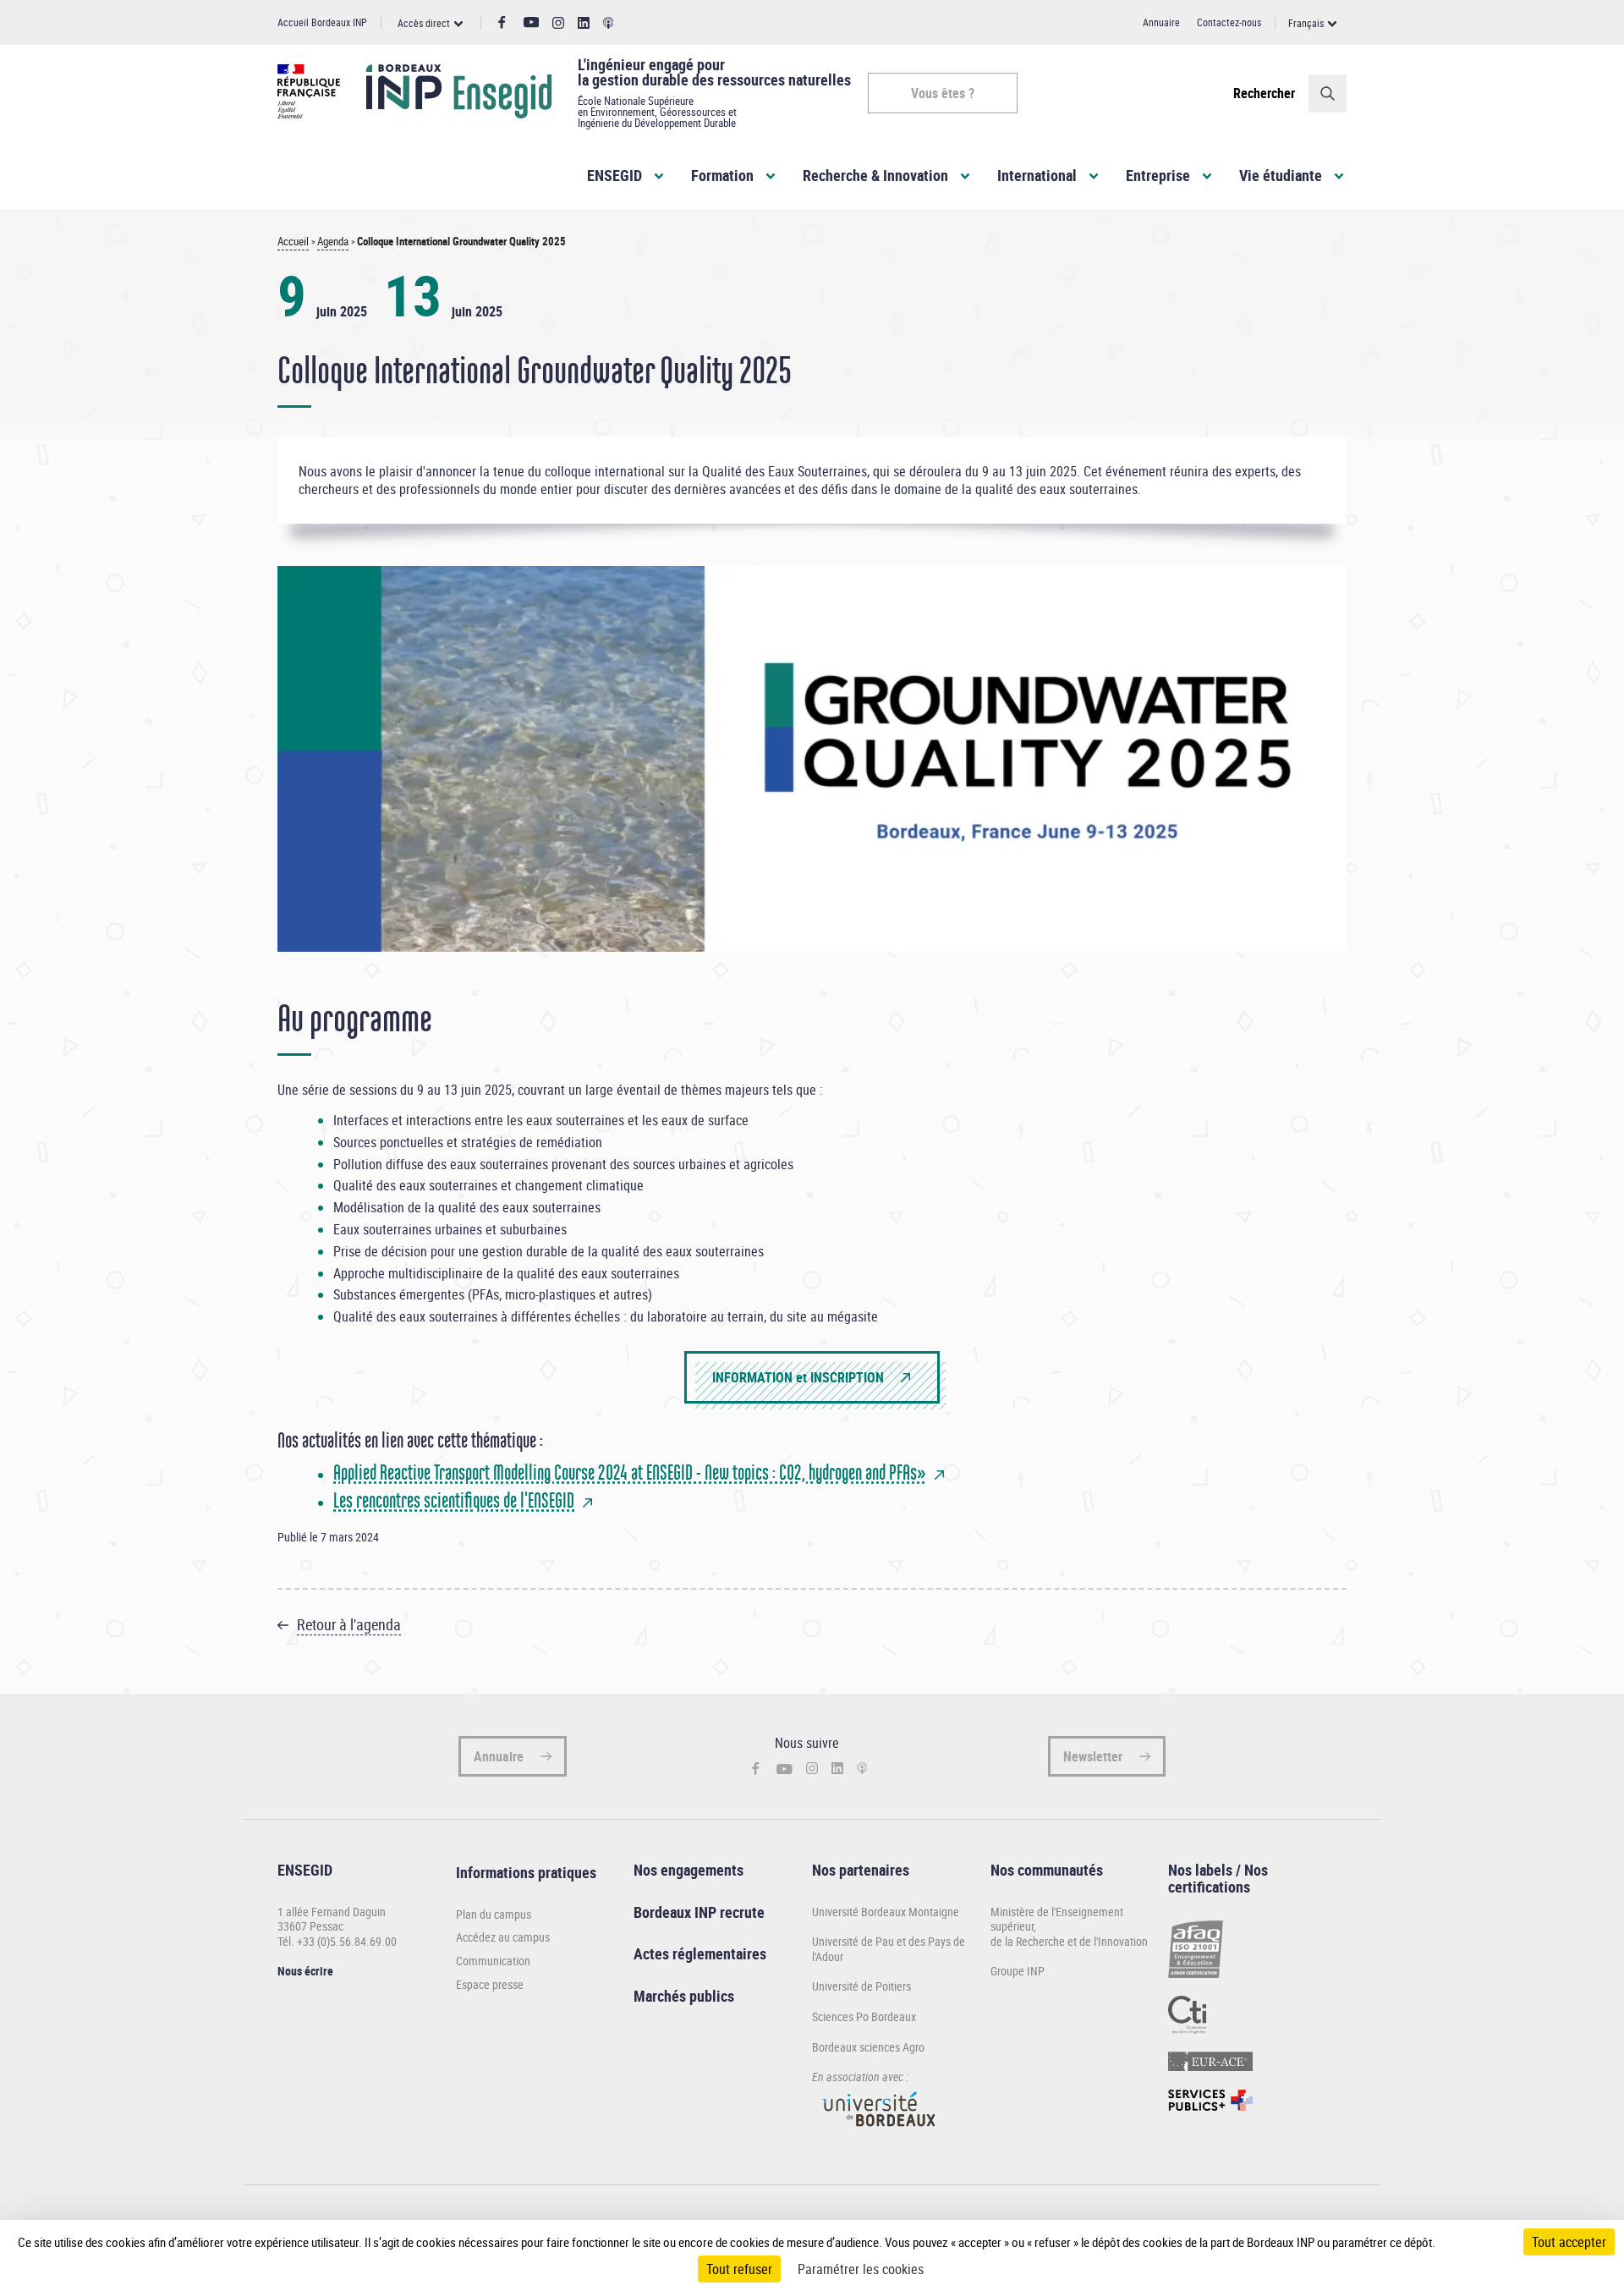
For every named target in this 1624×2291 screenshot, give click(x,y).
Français (1306, 23)
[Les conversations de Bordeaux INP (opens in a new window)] (609, 23)
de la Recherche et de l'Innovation (1069, 1941)
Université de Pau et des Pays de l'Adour (889, 1949)
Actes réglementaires (700, 1953)
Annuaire (1161, 22)
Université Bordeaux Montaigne (886, 1912)
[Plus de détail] (1471, 2242)
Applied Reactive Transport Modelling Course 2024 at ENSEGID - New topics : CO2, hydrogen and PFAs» (630, 1472)
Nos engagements (689, 1870)
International (1037, 175)
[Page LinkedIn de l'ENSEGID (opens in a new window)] (584, 23)
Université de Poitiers (861, 1986)
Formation (722, 175)
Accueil (293, 242)
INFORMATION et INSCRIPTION (798, 1377)
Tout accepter (1569, 2242)
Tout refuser (739, 2269)
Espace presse (490, 1985)
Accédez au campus (503, 1937)
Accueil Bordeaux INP (322, 22)
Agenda (333, 242)
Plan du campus (494, 1915)
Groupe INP (1018, 1971)
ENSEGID (614, 175)
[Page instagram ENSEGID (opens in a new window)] (558, 23)
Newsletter (1093, 1756)
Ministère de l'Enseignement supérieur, (1057, 1919)
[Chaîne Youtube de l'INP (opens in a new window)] (532, 22)
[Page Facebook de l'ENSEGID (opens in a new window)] (502, 23)
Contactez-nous (1229, 22)
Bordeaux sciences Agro (868, 2047)
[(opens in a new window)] (880, 2134)
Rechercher (1264, 93)
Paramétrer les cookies (861, 2269)
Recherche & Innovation (875, 175)
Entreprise (1158, 175)
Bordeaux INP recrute (699, 1912)
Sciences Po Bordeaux (864, 2016)
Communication (493, 1961)
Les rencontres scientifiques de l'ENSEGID (454, 1500)
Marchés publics (684, 1996)
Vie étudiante (1281, 175)
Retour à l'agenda (349, 1625)
